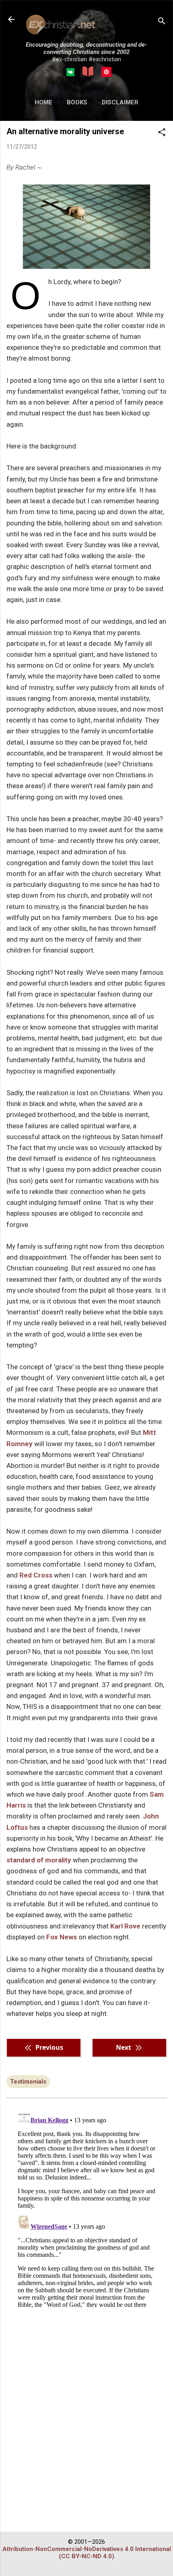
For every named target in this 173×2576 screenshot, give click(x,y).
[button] (162, 133)
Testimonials (28, 2082)
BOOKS (77, 102)
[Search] (162, 22)
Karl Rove (125, 1926)
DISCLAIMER (120, 102)
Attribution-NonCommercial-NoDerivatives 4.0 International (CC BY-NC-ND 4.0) (87, 2553)
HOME (43, 102)
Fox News (62, 1937)
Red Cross (36, 1575)
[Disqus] (86, 2207)
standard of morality (39, 1860)
